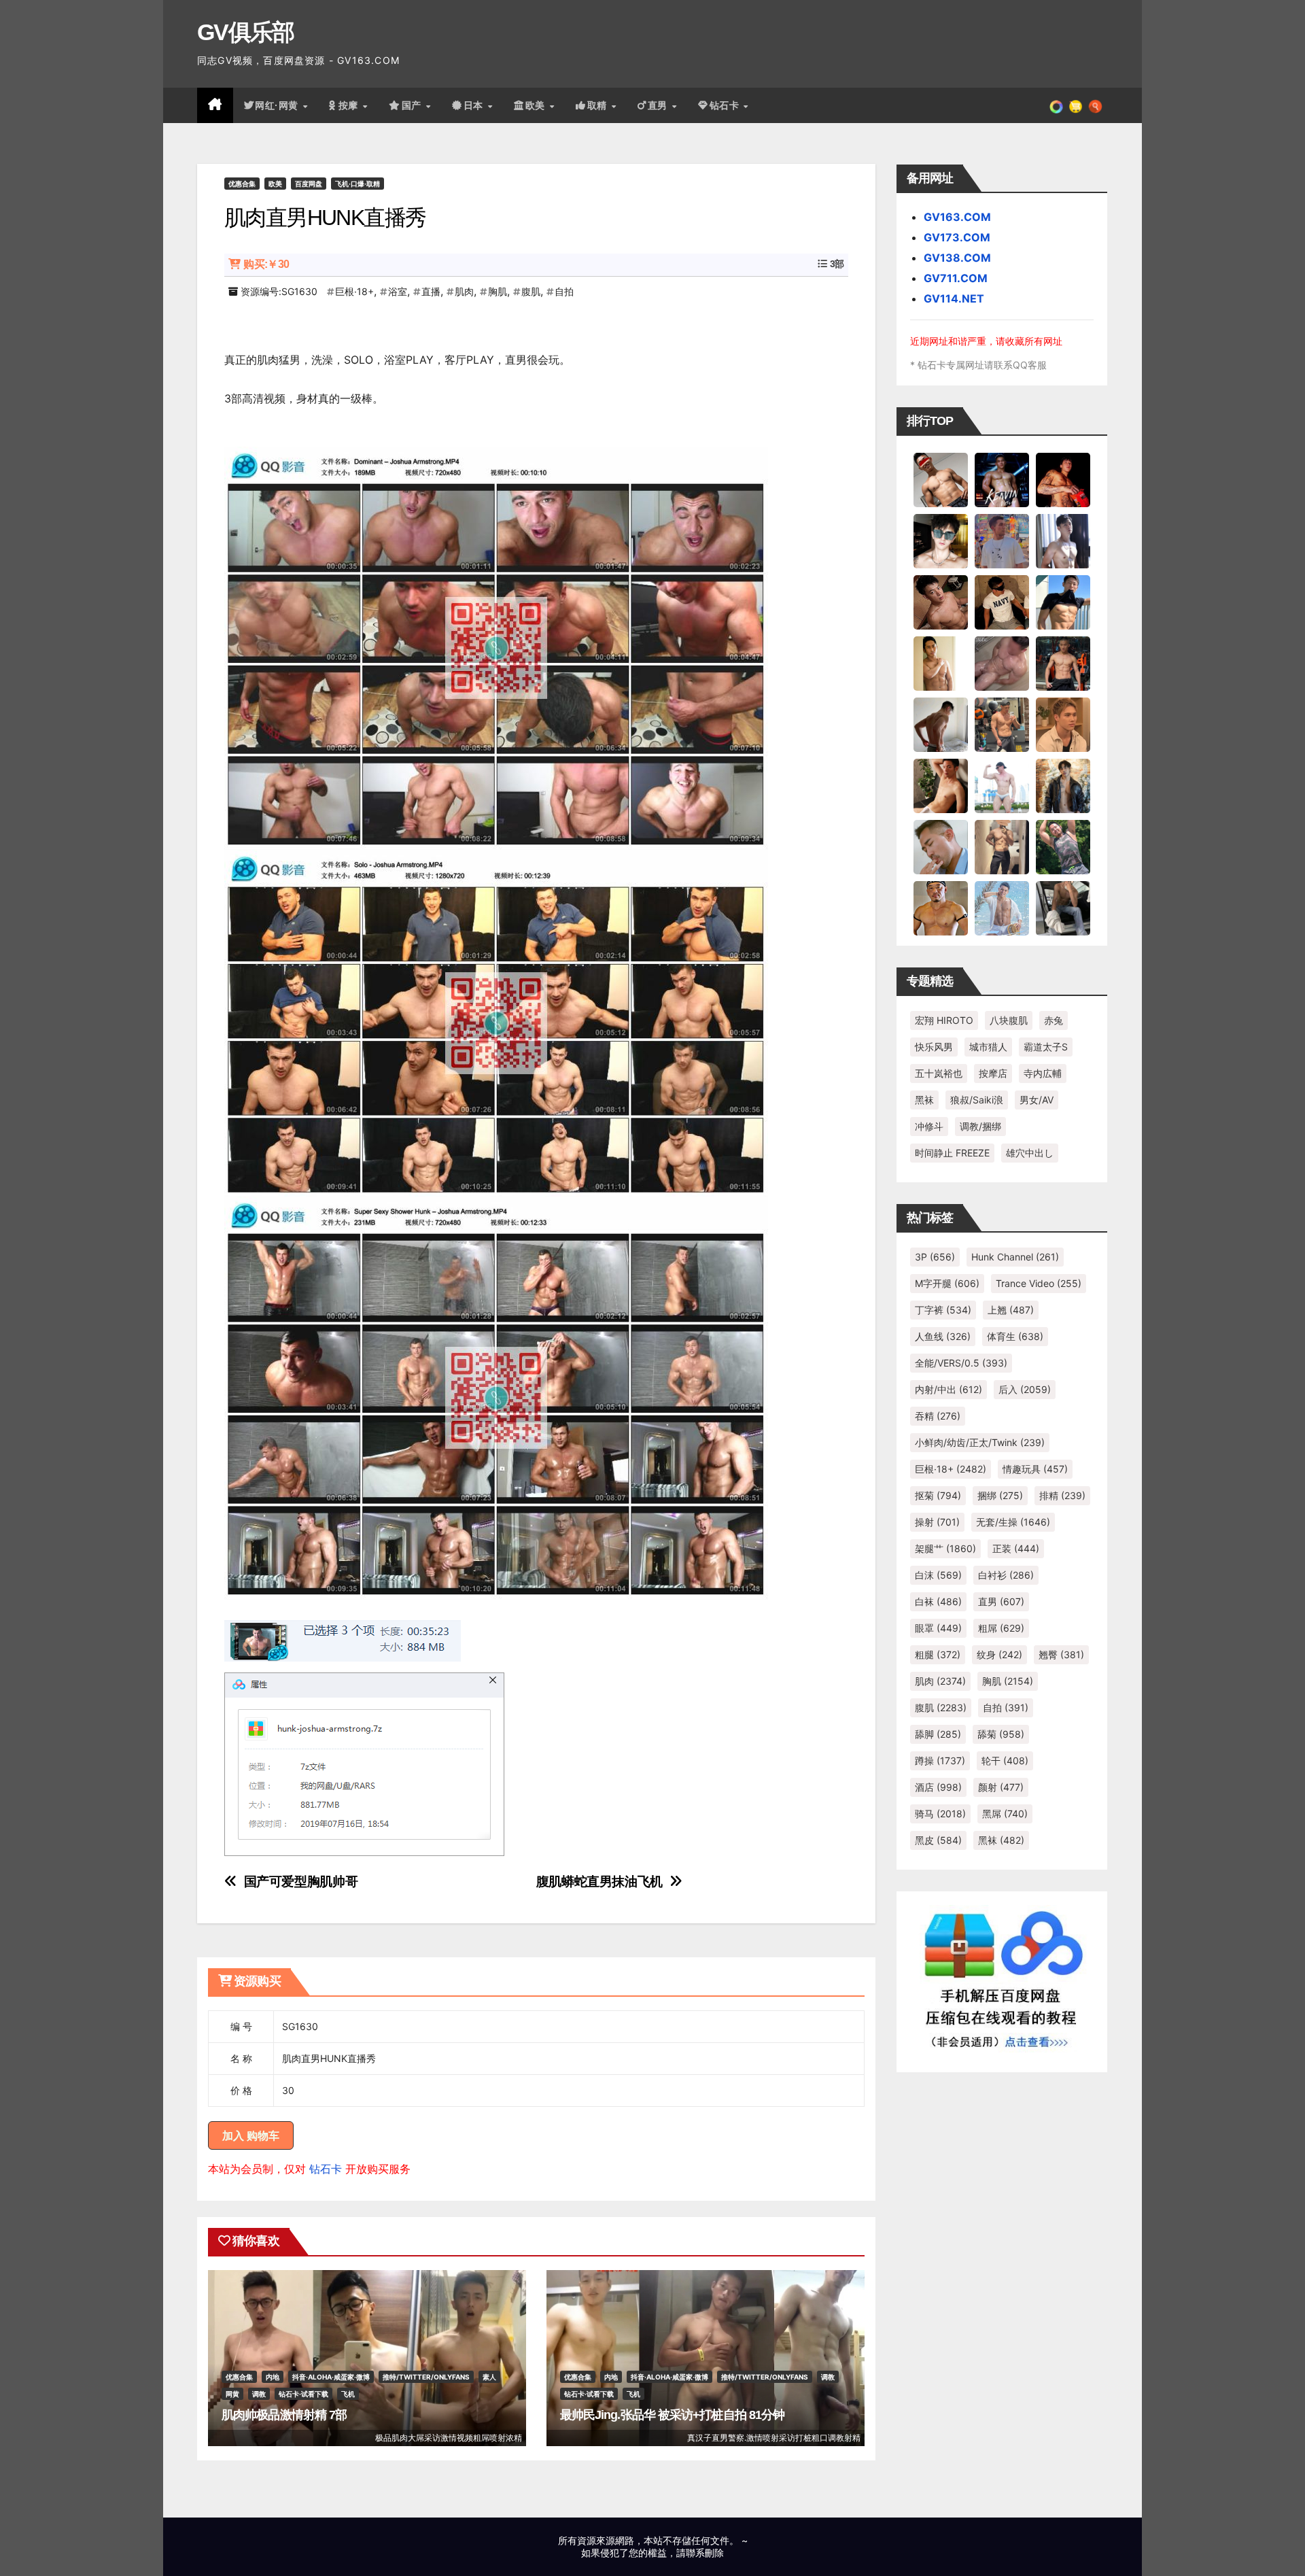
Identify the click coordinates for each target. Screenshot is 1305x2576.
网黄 (232, 2394)
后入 (1025, 1389)
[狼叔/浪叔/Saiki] (941, 540)
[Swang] (1063, 479)
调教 (259, 2394)
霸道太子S (1046, 1047)
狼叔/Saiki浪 (977, 1100)
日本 (475, 105)
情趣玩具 (1035, 1469)
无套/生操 (1013, 1522)
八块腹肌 (1009, 1020)
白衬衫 (1006, 1575)
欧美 (537, 105)
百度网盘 (309, 184)
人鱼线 (943, 1336)
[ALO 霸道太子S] (941, 724)
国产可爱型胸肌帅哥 (301, 1882)
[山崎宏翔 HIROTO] (941, 479)
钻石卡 (326, 2169)
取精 (599, 105)
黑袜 (924, 1100)
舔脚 (938, 1734)
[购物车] (1076, 105)
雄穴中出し (1030, 1153)
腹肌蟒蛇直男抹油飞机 (599, 1882)
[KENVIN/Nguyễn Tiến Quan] (1002, 479)
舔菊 (1001, 1734)
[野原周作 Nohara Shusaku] (941, 908)
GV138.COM (957, 258)
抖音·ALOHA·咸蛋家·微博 (331, 2377)
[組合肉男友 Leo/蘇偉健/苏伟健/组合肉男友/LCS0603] (1002, 540)
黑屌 (1005, 1814)
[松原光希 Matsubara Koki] (941, 602)
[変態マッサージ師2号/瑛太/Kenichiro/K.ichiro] (941, 663)
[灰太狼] (1063, 908)
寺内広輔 (1043, 1073)
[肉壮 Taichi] (1063, 846)
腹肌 (531, 291)
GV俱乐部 (246, 32)
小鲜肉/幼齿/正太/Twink (980, 1442)
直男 (659, 105)
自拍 (564, 291)
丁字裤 (943, 1310)
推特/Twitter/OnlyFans (426, 2377)
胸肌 (498, 291)
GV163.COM (957, 217)
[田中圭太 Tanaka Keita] (941, 785)
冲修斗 (929, 1126)
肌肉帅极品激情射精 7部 (284, 2415)
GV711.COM (956, 278)
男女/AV (1037, 1100)
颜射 (1001, 1787)
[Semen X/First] (1063, 785)
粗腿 (938, 1654)
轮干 (1005, 1761)
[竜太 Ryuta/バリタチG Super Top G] (1002, 602)
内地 (273, 2377)
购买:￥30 (266, 264)
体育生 (1015, 1336)
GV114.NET (954, 298)
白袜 (938, 1601)
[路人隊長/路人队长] (1002, 846)
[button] (1095, 105)
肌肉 (464, 291)
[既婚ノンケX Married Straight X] (1002, 663)
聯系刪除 (705, 2553)
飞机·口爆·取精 (358, 184)
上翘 (1011, 1310)
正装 (1016, 1548)
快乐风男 (934, 1047)
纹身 (999, 1654)
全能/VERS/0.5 (961, 1363)
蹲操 (940, 1761)
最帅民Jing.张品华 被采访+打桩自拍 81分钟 (673, 2415)
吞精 (938, 1416)
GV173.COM (957, 237)
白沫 (938, 1575)
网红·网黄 (278, 105)
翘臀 (1061, 1654)
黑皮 (938, 1840)
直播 (431, 291)
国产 (413, 105)
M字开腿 (947, 1283)
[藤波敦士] (1002, 908)
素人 (489, 2377)
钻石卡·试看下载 (303, 2394)
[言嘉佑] (1063, 540)
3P (935, 1257)
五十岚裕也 (939, 1073)
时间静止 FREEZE (952, 1153)
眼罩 (938, 1628)
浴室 (398, 291)
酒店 (938, 1787)
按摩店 (993, 1073)
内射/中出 (949, 1389)
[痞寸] (1063, 663)
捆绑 (1000, 1495)
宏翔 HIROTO (944, 1020)
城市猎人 (988, 1047)
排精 (1062, 1495)
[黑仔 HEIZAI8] (1002, 724)
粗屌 (1001, 1628)
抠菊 (938, 1495)
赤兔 (1054, 1020)
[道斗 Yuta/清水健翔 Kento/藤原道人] (1063, 724)
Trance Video (1039, 1283)
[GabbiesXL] (941, 846)
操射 (937, 1522)
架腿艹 (945, 1548)
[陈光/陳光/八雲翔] (1063, 602)
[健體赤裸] (1002, 785)
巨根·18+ (354, 291)
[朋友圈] (1056, 105)
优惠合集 (242, 184)
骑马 (940, 1814)
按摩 (350, 105)
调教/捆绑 (980, 1126)
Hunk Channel (1015, 1257)
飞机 (348, 2394)
